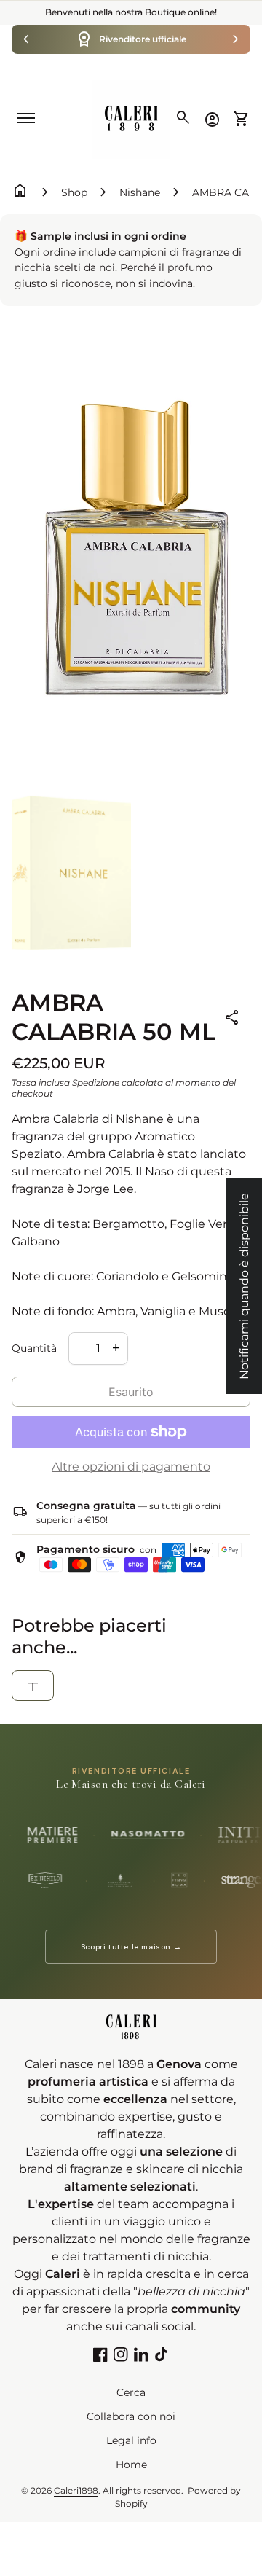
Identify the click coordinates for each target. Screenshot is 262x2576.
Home (131, 2465)
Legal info (131, 2440)
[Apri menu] (26, 118)
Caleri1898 (76, 2490)
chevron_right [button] (236, 39)
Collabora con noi (131, 2416)
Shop (74, 192)
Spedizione (96, 1083)
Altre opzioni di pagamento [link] (131, 1467)
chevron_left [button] (26, 39)
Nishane (140, 192)
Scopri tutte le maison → (131, 1947)
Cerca (131, 2392)
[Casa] (131, 118)
